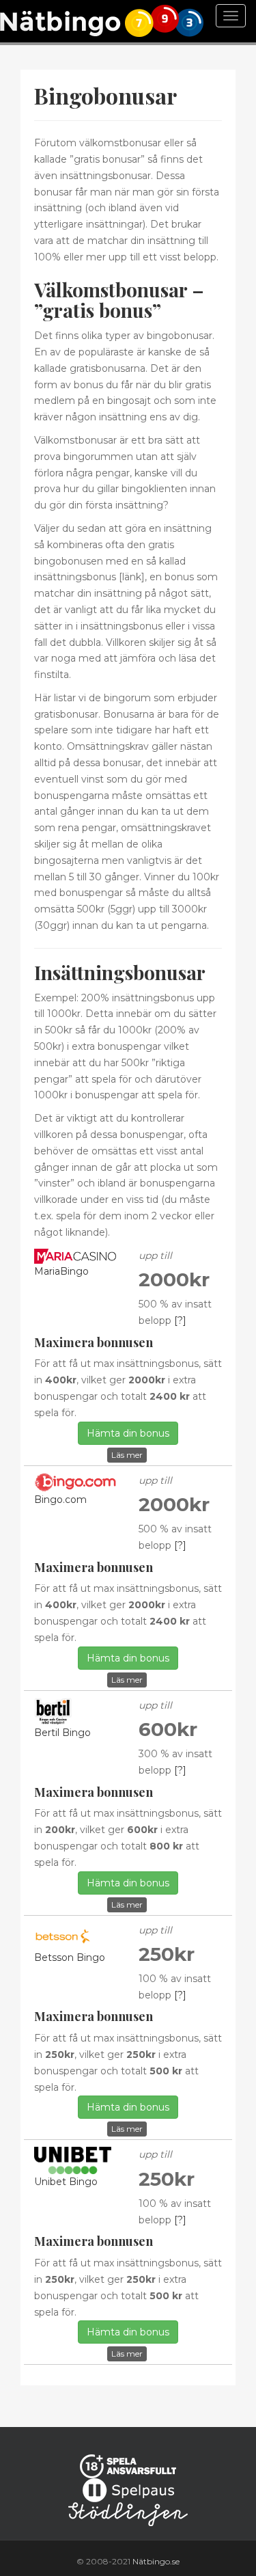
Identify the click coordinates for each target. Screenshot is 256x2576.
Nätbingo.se (156, 2561)
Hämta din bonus (128, 1433)
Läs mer (127, 1455)
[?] (180, 1320)
